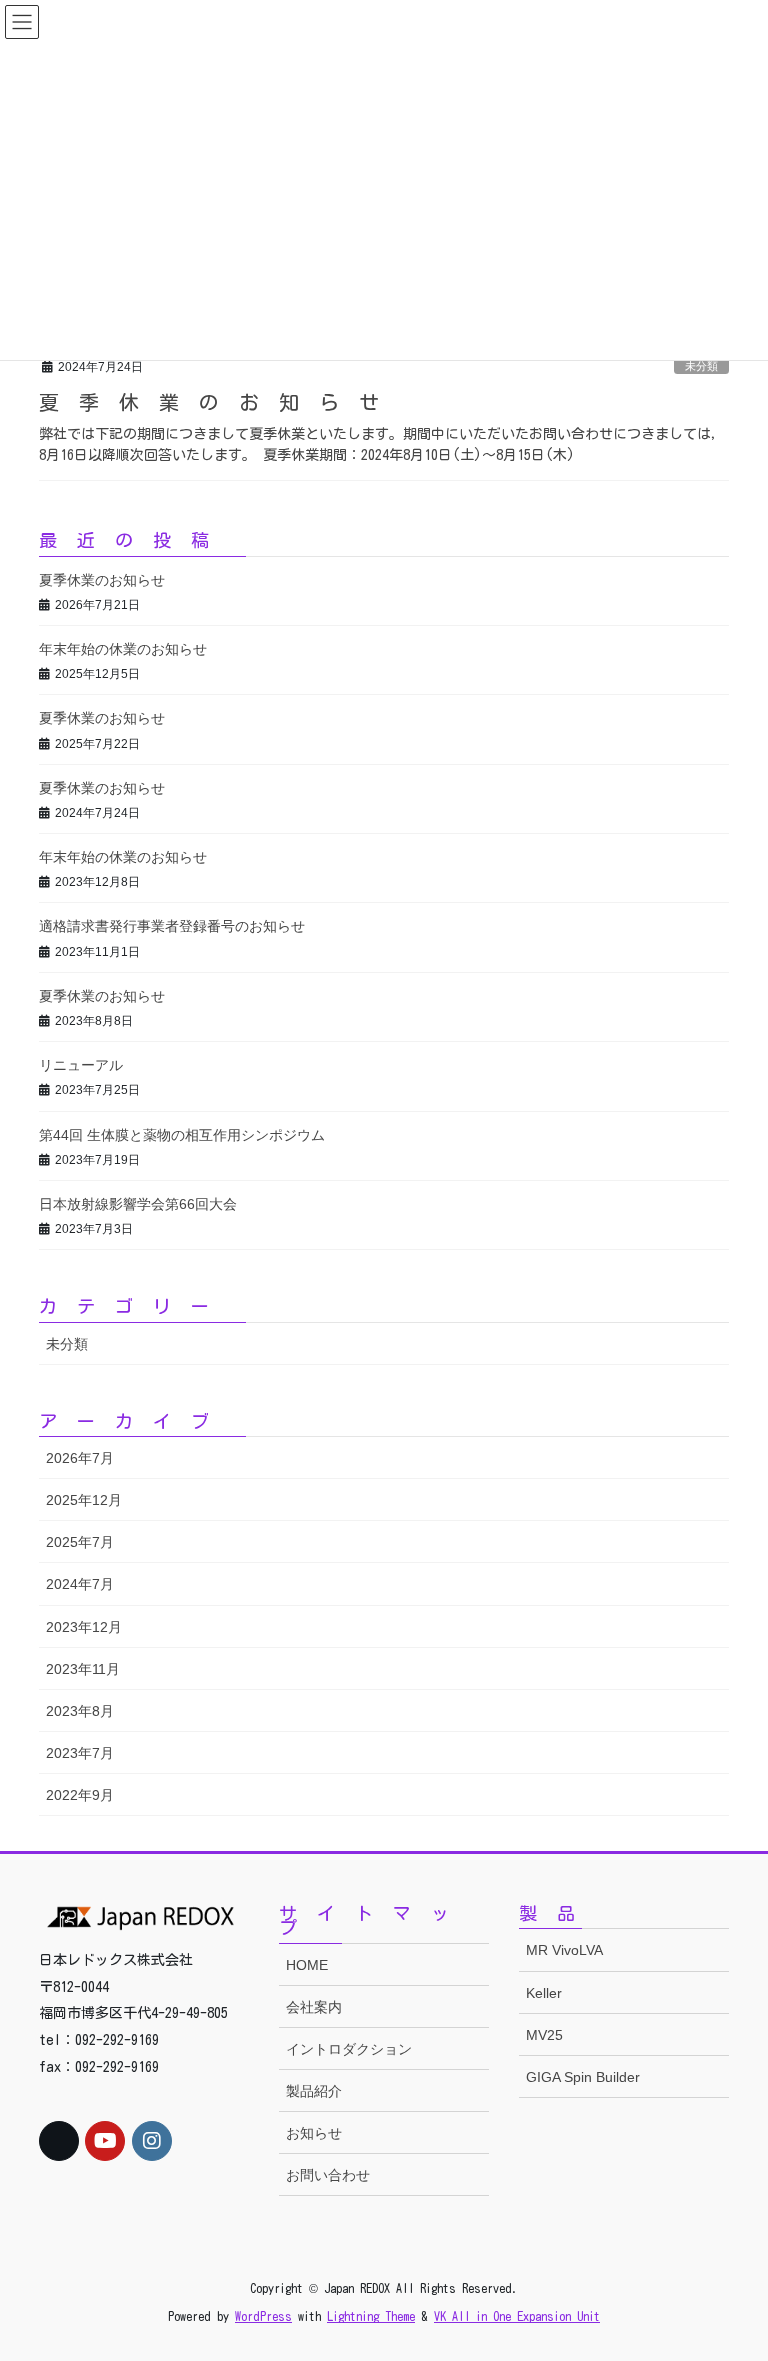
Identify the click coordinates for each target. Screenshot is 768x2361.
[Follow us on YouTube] (105, 2141)
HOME (307, 1965)
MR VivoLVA (564, 1950)
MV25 (544, 2035)
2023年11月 (83, 1669)
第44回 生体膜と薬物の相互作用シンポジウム (182, 1135)
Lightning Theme (371, 2316)
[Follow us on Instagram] (152, 2141)
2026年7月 (80, 1458)
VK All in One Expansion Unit (517, 2316)
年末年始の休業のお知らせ (123, 649)
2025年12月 (84, 1500)
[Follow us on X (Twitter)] (59, 2141)
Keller (544, 1993)
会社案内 (314, 2007)
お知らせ (314, 2133)
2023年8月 (80, 1711)
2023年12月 (84, 1627)
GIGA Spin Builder (583, 2077)
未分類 (701, 366)
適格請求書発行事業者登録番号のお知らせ (172, 926)
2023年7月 (80, 1753)
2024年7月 (80, 1584)
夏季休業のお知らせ (219, 402)
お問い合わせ (328, 2175)
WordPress (263, 2316)
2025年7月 (80, 1542)
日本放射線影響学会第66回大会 (138, 1204)
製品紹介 (314, 2091)
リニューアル (81, 1065)
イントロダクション (349, 2049)
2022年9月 (80, 1795)
